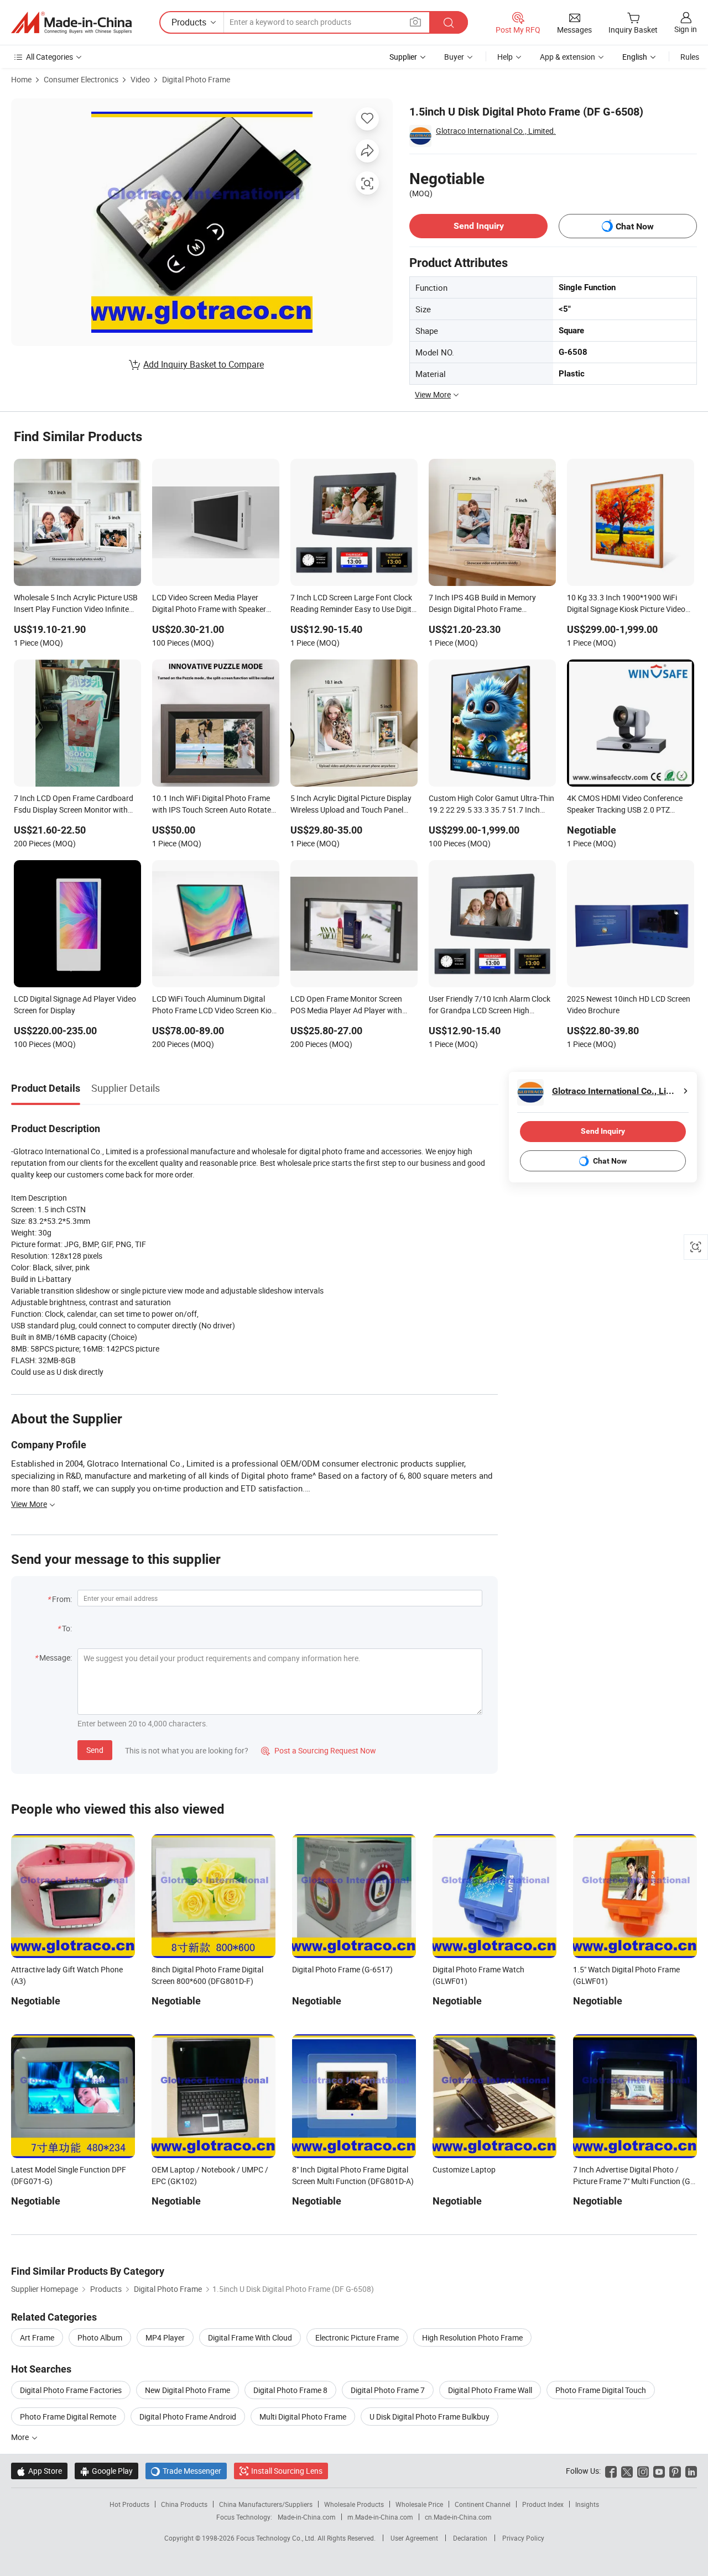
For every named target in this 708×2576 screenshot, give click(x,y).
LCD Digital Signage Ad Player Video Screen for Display (75, 1004)
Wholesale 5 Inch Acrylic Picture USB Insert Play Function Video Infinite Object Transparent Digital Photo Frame (76, 604)
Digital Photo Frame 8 (290, 2390)
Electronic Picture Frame (357, 2337)
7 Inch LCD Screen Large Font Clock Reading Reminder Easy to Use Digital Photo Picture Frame (354, 604)
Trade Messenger (186, 2471)
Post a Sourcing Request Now (319, 1750)
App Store (39, 2471)
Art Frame (37, 2337)
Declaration (470, 2538)
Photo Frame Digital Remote (68, 2417)
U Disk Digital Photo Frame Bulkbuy (430, 2417)
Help (505, 57)
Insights (587, 2504)
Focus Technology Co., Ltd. (277, 2538)
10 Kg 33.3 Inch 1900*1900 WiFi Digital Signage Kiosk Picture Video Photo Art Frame (626, 604)
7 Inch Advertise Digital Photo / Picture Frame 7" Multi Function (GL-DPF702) (635, 2181)
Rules (690, 57)
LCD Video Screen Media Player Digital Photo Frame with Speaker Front (209, 604)
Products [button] (189, 22)
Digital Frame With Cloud (250, 2337)
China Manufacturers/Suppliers (266, 2504)
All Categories (50, 57)
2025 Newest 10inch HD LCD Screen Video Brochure (629, 1004)
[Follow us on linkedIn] (691, 2471)
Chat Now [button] (635, 226)
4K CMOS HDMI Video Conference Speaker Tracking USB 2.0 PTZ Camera (625, 805)
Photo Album (100, 2337)
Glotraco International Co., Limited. (496, 131)
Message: (56, 1658)
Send (95, 1750)
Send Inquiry (479, 226)
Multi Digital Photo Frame (303, 2417)
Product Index (543, 2504)
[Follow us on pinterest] (675, 2471)
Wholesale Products (354, 2504)
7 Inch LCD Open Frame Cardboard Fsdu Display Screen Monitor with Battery (74, 805)
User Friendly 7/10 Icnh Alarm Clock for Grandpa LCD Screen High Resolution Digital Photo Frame (490, 1006)
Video (140, 79)
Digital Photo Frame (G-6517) (342, 1969)
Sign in (686, 29)
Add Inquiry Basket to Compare (204, 364)
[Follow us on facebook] (611, 2471)
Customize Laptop (464, 2169)
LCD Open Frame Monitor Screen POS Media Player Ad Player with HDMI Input (346, 1006)
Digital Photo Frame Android (188, 2417)
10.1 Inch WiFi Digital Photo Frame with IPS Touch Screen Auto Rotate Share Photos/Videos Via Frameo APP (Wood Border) (212, 805)
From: (62, 1599)
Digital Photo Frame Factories (71, 2390)
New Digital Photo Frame (188, 2390)
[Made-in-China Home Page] (71, 23)
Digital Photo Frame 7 (388, 2390)
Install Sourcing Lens (287, 2471)
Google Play (106, 2471)
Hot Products (129, 2504)
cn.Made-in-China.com (458, 2517)
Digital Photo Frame (196, 79)
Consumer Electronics (81, 79)
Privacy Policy (523, 2538)
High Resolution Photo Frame (472, 2337)
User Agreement (414, 2538)
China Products (184, 2504)
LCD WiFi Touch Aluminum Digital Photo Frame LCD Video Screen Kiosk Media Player (216, 1006)
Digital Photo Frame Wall (490, 2390)
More (21, 2437)
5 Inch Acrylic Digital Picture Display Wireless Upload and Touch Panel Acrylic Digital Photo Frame (351, 805)
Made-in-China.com (307, 2517)
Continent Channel (483, 2504)
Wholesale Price (419, 2504)
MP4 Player (165, 2337)
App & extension (568, 57)
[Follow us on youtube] (659, 2471)
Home (21, 79)
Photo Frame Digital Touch (601, 2390)
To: (67, 1628)
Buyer (454, 57)
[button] (415, 22)
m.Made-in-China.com (380, 2517)
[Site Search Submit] (449, 22)
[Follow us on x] (627, 2471)
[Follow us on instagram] (643, 2471)
